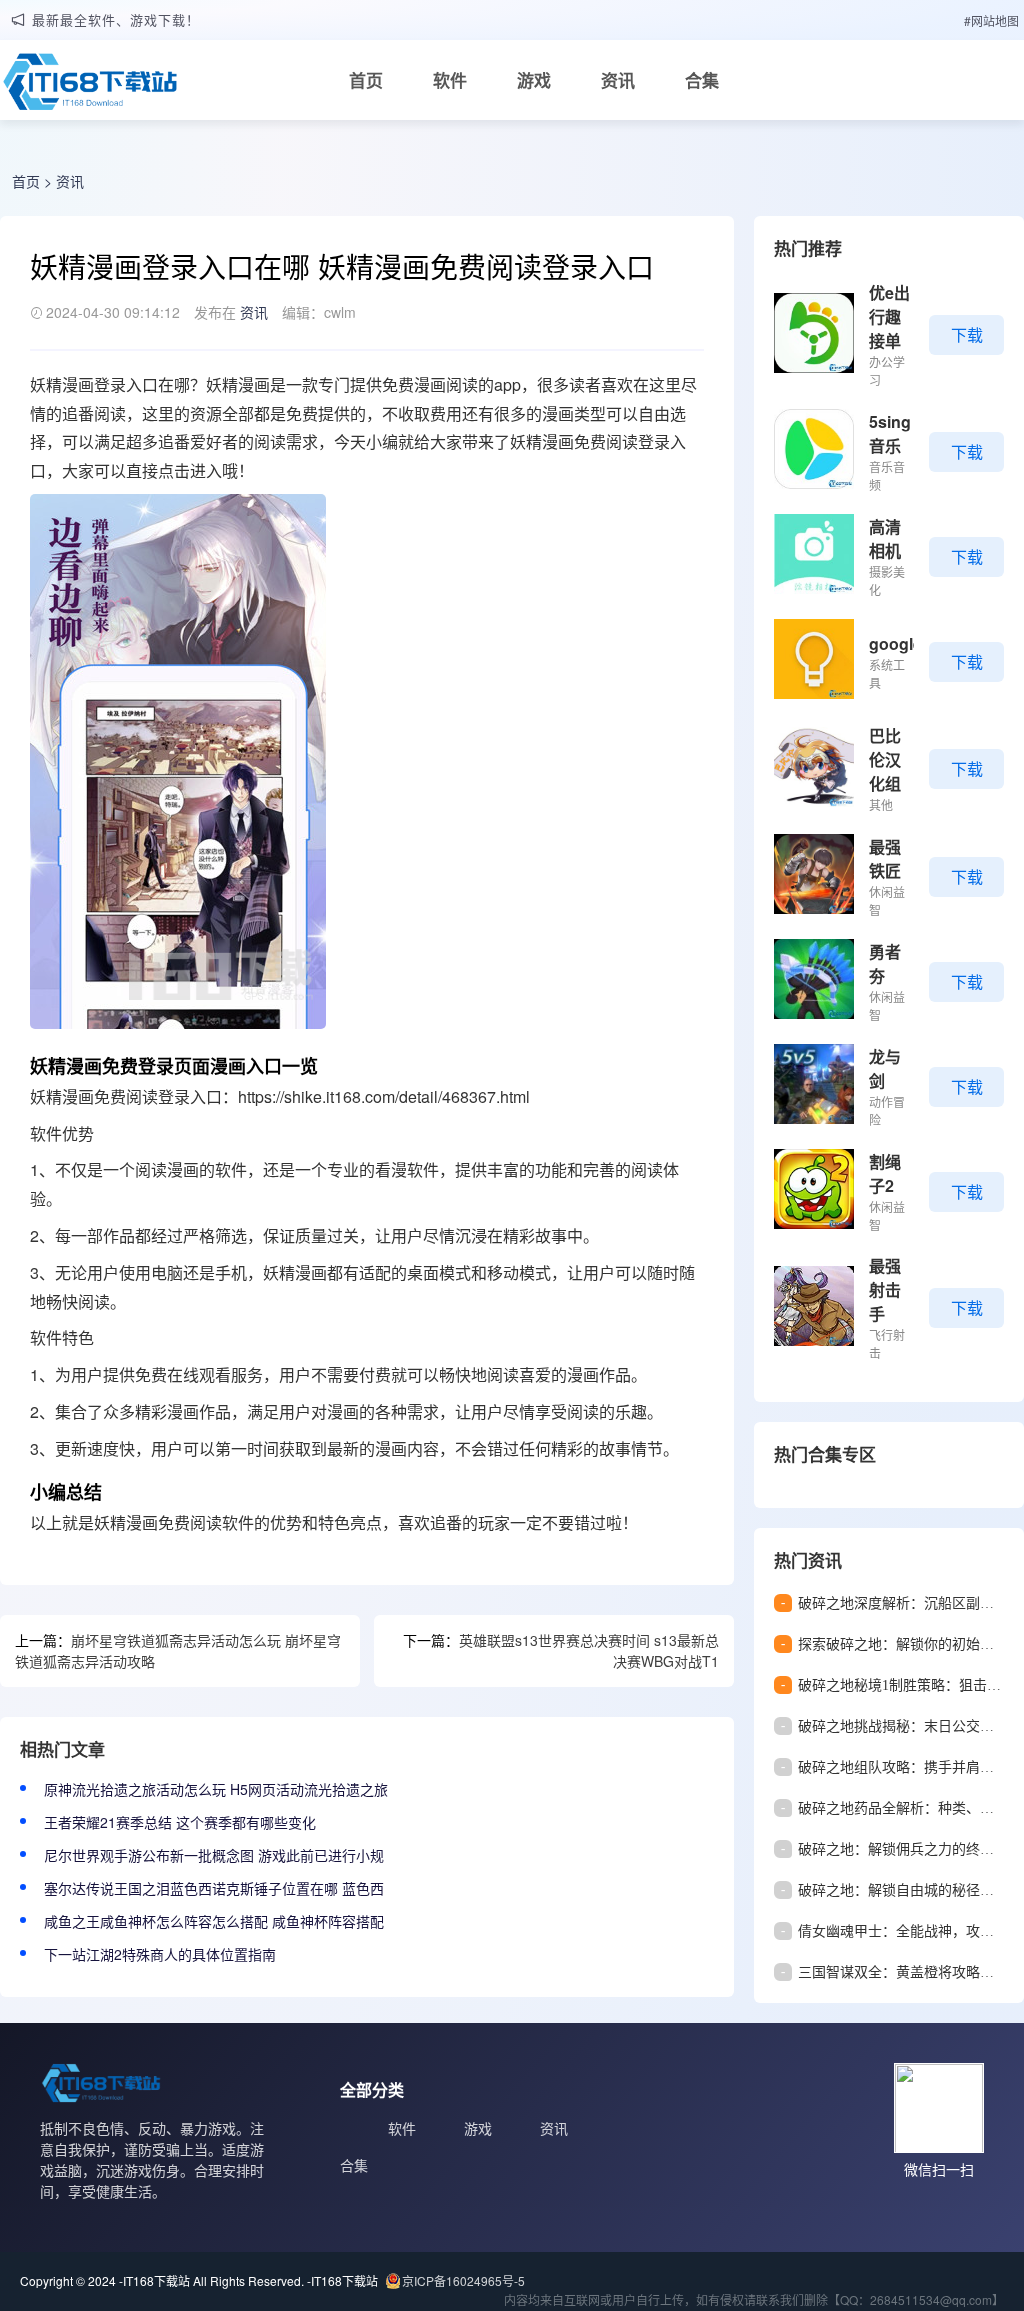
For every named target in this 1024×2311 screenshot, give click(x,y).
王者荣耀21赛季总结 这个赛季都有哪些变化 (180, 1822)
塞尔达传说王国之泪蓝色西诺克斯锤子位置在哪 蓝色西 (214, 1888)
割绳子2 (885, 1173)
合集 (702, 80)
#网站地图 (991, 20)
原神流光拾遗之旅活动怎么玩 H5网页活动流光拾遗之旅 (216, 1789)
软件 (450, 80)
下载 (967, 334)
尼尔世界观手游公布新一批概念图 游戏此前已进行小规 (214, 1855)
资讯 (618, 80)
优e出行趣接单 (889, 316)
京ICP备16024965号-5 (463, 2280)
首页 (366, 80)
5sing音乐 (890, 433)
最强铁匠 (885, 858)
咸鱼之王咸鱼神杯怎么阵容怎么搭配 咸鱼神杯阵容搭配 (214, 1921)
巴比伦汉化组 (885, 759)
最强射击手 (885, 1289)
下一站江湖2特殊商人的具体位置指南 (160, 1954)
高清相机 (885, 538)
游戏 (534, 80)
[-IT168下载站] (90, 87)
